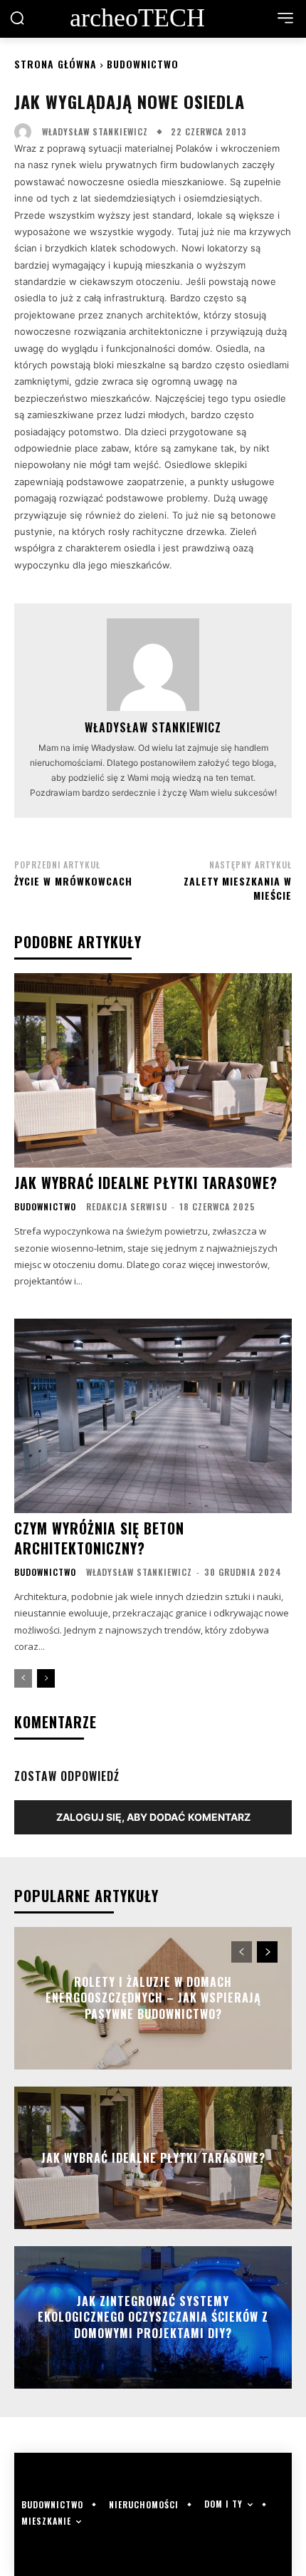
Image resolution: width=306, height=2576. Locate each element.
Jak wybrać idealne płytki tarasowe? (146, 1183)
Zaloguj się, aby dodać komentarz (153, 1817)
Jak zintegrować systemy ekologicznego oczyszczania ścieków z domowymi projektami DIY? (153, 2317)
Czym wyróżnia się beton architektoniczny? (99, 1538)
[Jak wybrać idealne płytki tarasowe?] (153, 1070)
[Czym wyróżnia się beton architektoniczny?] (153, 1416)
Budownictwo (143, 64)
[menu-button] (285, 18)
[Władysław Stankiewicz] (26, 132)
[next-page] (46, 1678)
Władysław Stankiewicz (95, 132)
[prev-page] (23, 1678)
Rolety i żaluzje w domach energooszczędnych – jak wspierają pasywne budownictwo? (153, 1998)
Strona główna (56, 64)
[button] (17, 18)
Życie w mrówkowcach (73, 881)
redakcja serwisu (127, 1206)
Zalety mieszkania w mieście (238, 888)
